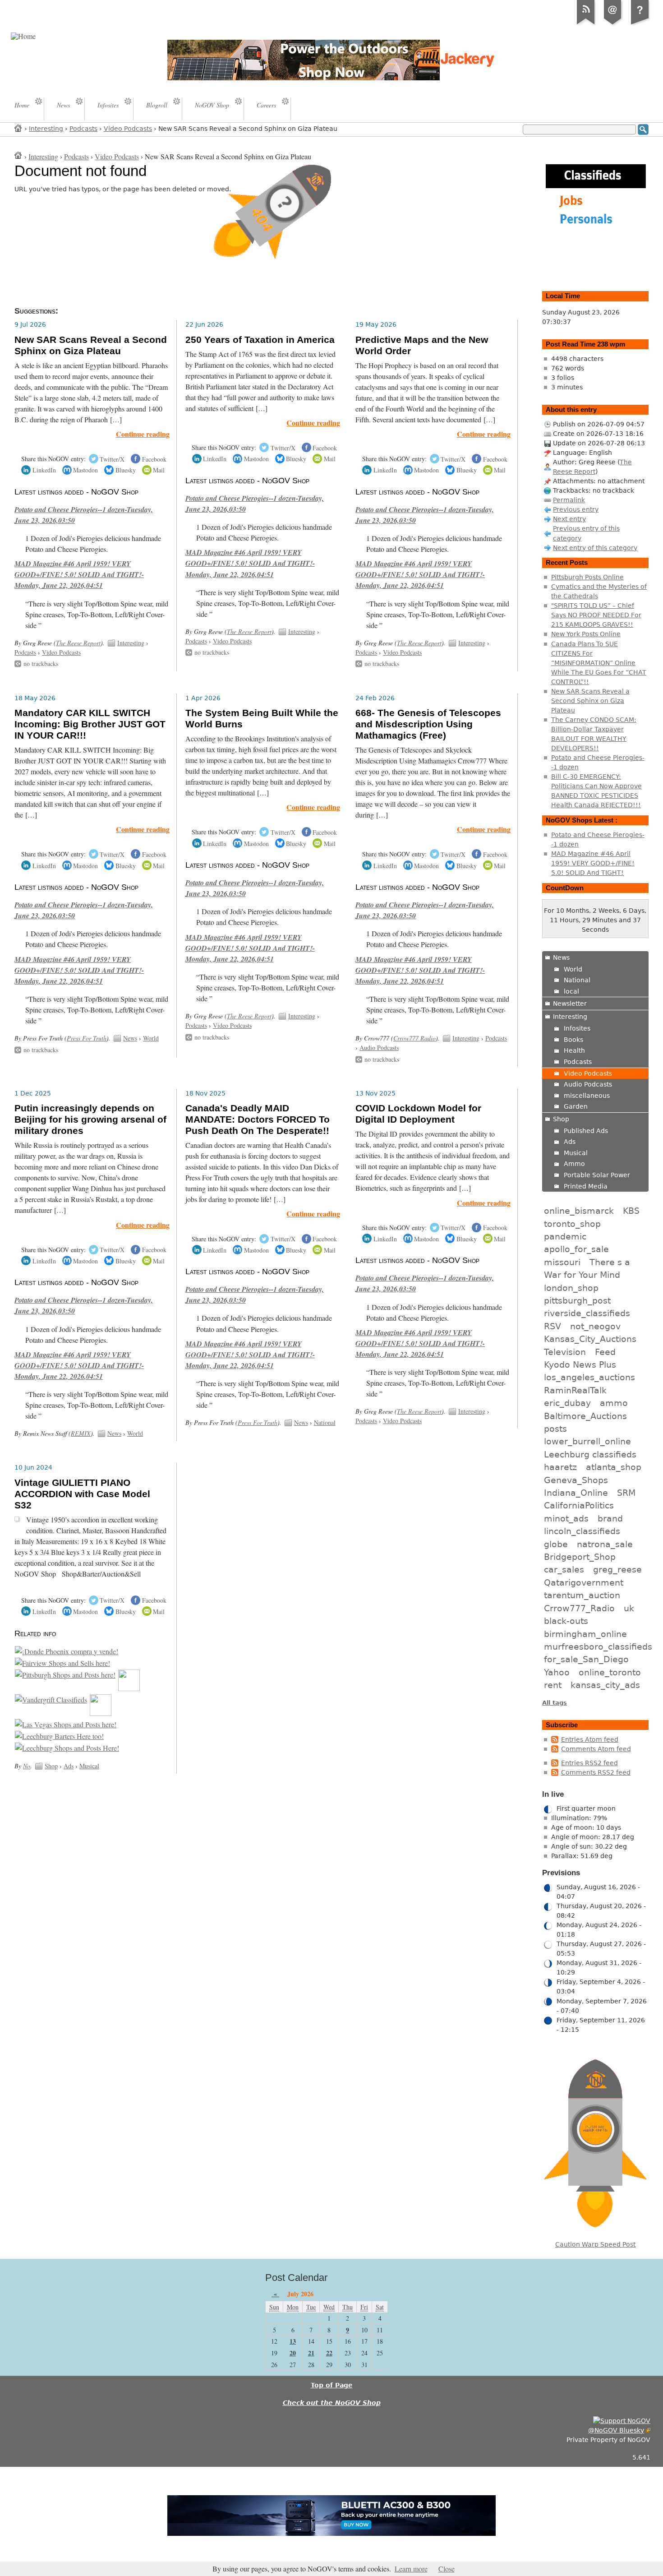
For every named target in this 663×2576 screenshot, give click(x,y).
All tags (555, 1703)
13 (293, 2341)
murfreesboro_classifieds (598, 1646)
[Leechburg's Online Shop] (67, 1748)
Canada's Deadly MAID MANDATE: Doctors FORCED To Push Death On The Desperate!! (258, 1119)
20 (293, 2353)
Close (447, 2569)
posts (555, 1429)
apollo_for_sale (576, 1249)
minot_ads (566, 1518)
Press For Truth (87, 1038)
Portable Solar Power (597, 1175)
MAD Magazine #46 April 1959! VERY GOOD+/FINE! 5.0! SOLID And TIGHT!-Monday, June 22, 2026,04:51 (79, 574)
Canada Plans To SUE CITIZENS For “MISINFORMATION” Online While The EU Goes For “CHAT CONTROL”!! (599, 663)
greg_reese (617, 1569)
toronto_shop (572, 1224)
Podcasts (83, 129)
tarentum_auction (582, 1595)
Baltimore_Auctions (585, 1416)
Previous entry (576, 509)
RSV (552, 1326)
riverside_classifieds (587, 1313)
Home (18, 128)
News (130, 1038)
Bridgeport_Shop (580, 1557)
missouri (562, 1262)
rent (553, 1685)
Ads (69, 1766)
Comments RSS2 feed (596, 1772)
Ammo (574, 1164)
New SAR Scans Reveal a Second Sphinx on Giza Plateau (91, 345)
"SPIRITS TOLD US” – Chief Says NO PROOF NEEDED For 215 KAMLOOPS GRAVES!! (596, 615)
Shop (51, 1766)
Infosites (577, 1028)
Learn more (411, 2569)
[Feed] (586, 24)
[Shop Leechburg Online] (59, 1736)
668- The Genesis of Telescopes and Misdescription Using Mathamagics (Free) (428, 724)
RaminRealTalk (575, 1390)
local (571, 991)
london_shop (571, 1288)
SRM (626, 1493)
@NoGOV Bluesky (616, 2430)
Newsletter (570, 1004)
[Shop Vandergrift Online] (51, 1700)
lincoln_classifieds (582, 1531)
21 (311, 2353)
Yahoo (557, 1672)
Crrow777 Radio (414, 1038)
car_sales (564, 1569)
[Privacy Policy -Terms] (640, 24)
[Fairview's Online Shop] (62, 1663)
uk (629, 1608)
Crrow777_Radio (579, 1608)
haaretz (560, 1467)
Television (565, 1352)
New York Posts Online (586, 634)
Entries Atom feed (590, 1739)
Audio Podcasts (379, 1048)
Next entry (569, 519)
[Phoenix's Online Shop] (67, 1651)
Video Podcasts (128, 129)
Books (573, 1040)
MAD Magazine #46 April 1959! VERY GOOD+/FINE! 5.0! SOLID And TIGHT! (593, 863)
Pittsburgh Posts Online (587, 577)
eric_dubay (567, 1403)
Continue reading (143, 434)
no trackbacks (41, 664)
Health (574, 1050)
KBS (631, 1211)
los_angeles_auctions (589, 1377)
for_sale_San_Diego (586, 1659)
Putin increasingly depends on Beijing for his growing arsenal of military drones (90, 1119)
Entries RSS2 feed (589, 1763)
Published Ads (586, 1131)
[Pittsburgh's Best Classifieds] (65, 1675)
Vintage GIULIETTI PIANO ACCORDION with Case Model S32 (82, 1494)
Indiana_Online (576, 1493)
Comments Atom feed (596, 1749)
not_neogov (595, 1326)
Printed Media (586, 1186)
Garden (576, 1106)
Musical (89, 1766)
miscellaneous (587, 1096)
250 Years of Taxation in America (260, 340)
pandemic (565, 1236)
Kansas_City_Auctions (590, 1339)
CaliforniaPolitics (579, 1505)
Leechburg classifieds (590, 1454)
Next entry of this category (595, 548)
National (325, 1422)
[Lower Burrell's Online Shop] (129, 1688)
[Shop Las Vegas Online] (66, 1725)
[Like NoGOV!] (622, 2421)
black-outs (566, 1621)
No (27, 1766)
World (151, 1038)
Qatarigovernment (584, 1582)
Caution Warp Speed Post (595, 2244)
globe (556, 1544)
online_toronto (610, 1672)
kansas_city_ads (605, 1685)
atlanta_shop (614, 1467)
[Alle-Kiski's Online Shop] (101, 1713)
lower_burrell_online (587, 1441)
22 (329, 2353)
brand (610, 1518)
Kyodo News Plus (580, 1364)
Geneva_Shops (576, 1480)
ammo (614, 1403)
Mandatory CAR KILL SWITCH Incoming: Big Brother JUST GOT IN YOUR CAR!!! (90, 724)
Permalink (569, 500)
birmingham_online (585, 1634)
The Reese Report (78, 643)
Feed (605, 1352)
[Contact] (613, 24)
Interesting (46, 129)
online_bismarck (579, 1211)
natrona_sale (605, 1544)
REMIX (81, 1433)
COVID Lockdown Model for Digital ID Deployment (418, 1114)
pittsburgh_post (577, 1300)
